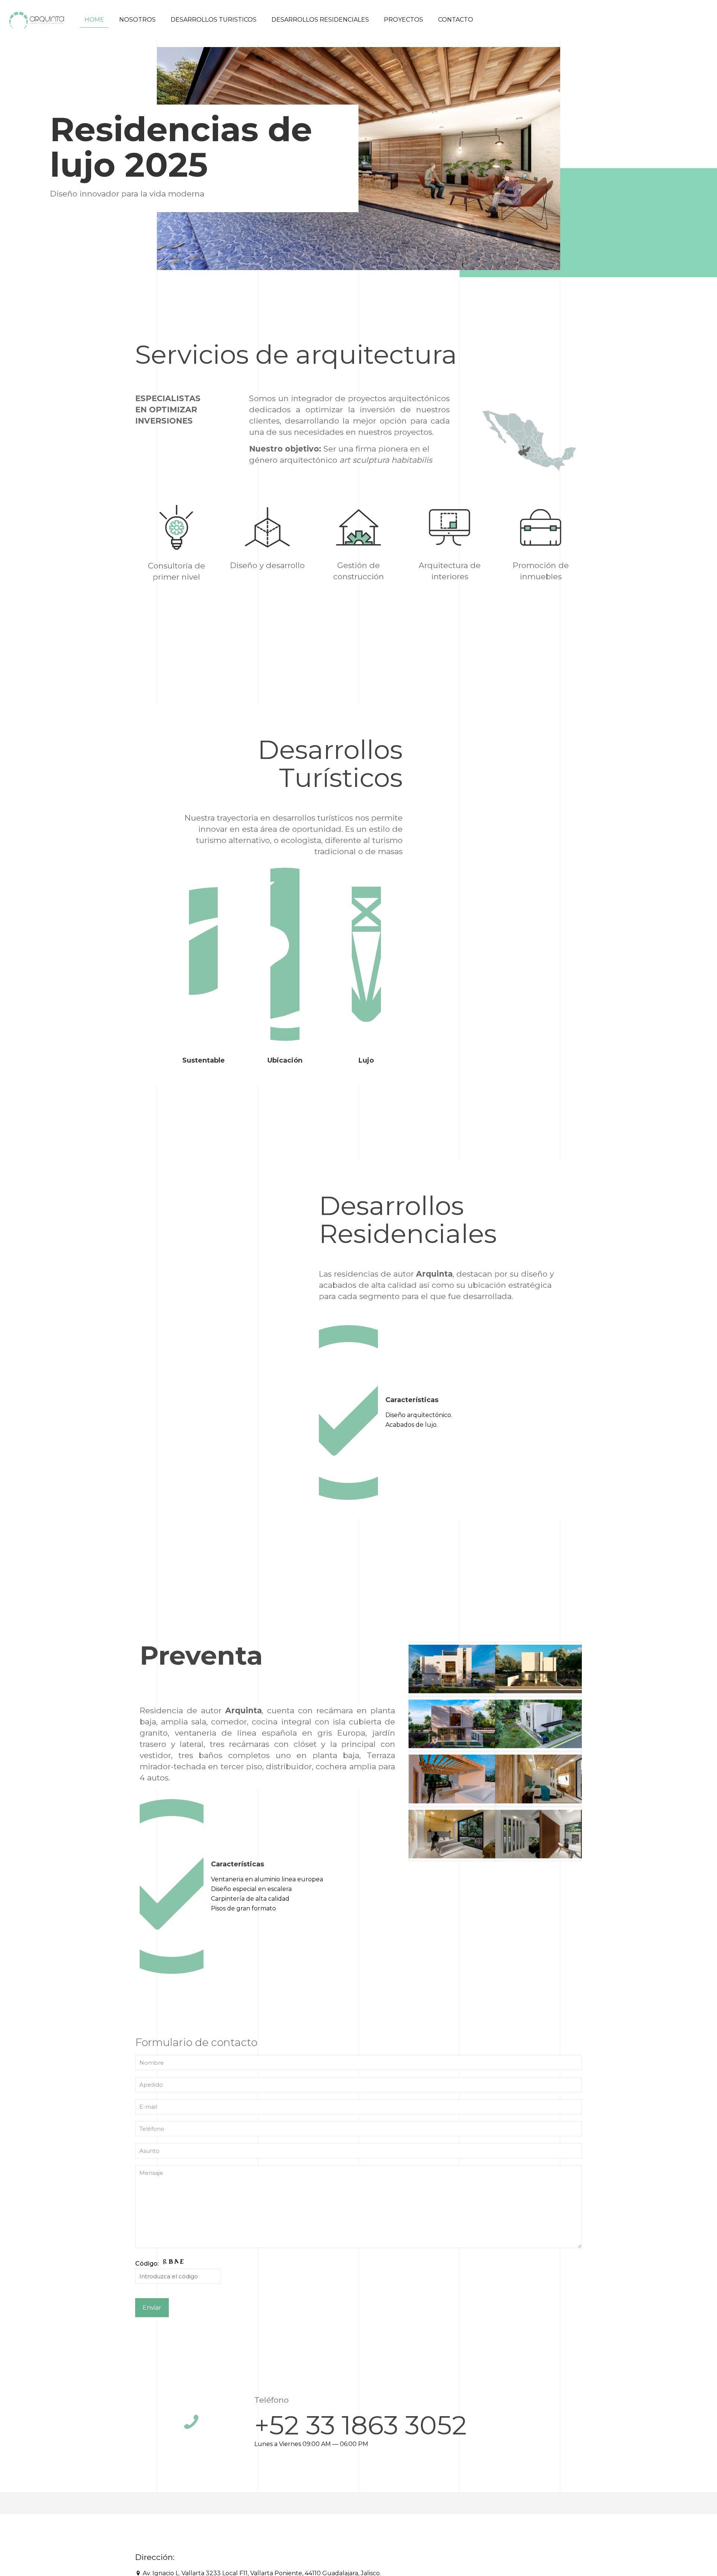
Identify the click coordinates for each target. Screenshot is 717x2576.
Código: (148, 2264)
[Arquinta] (37, 20)
